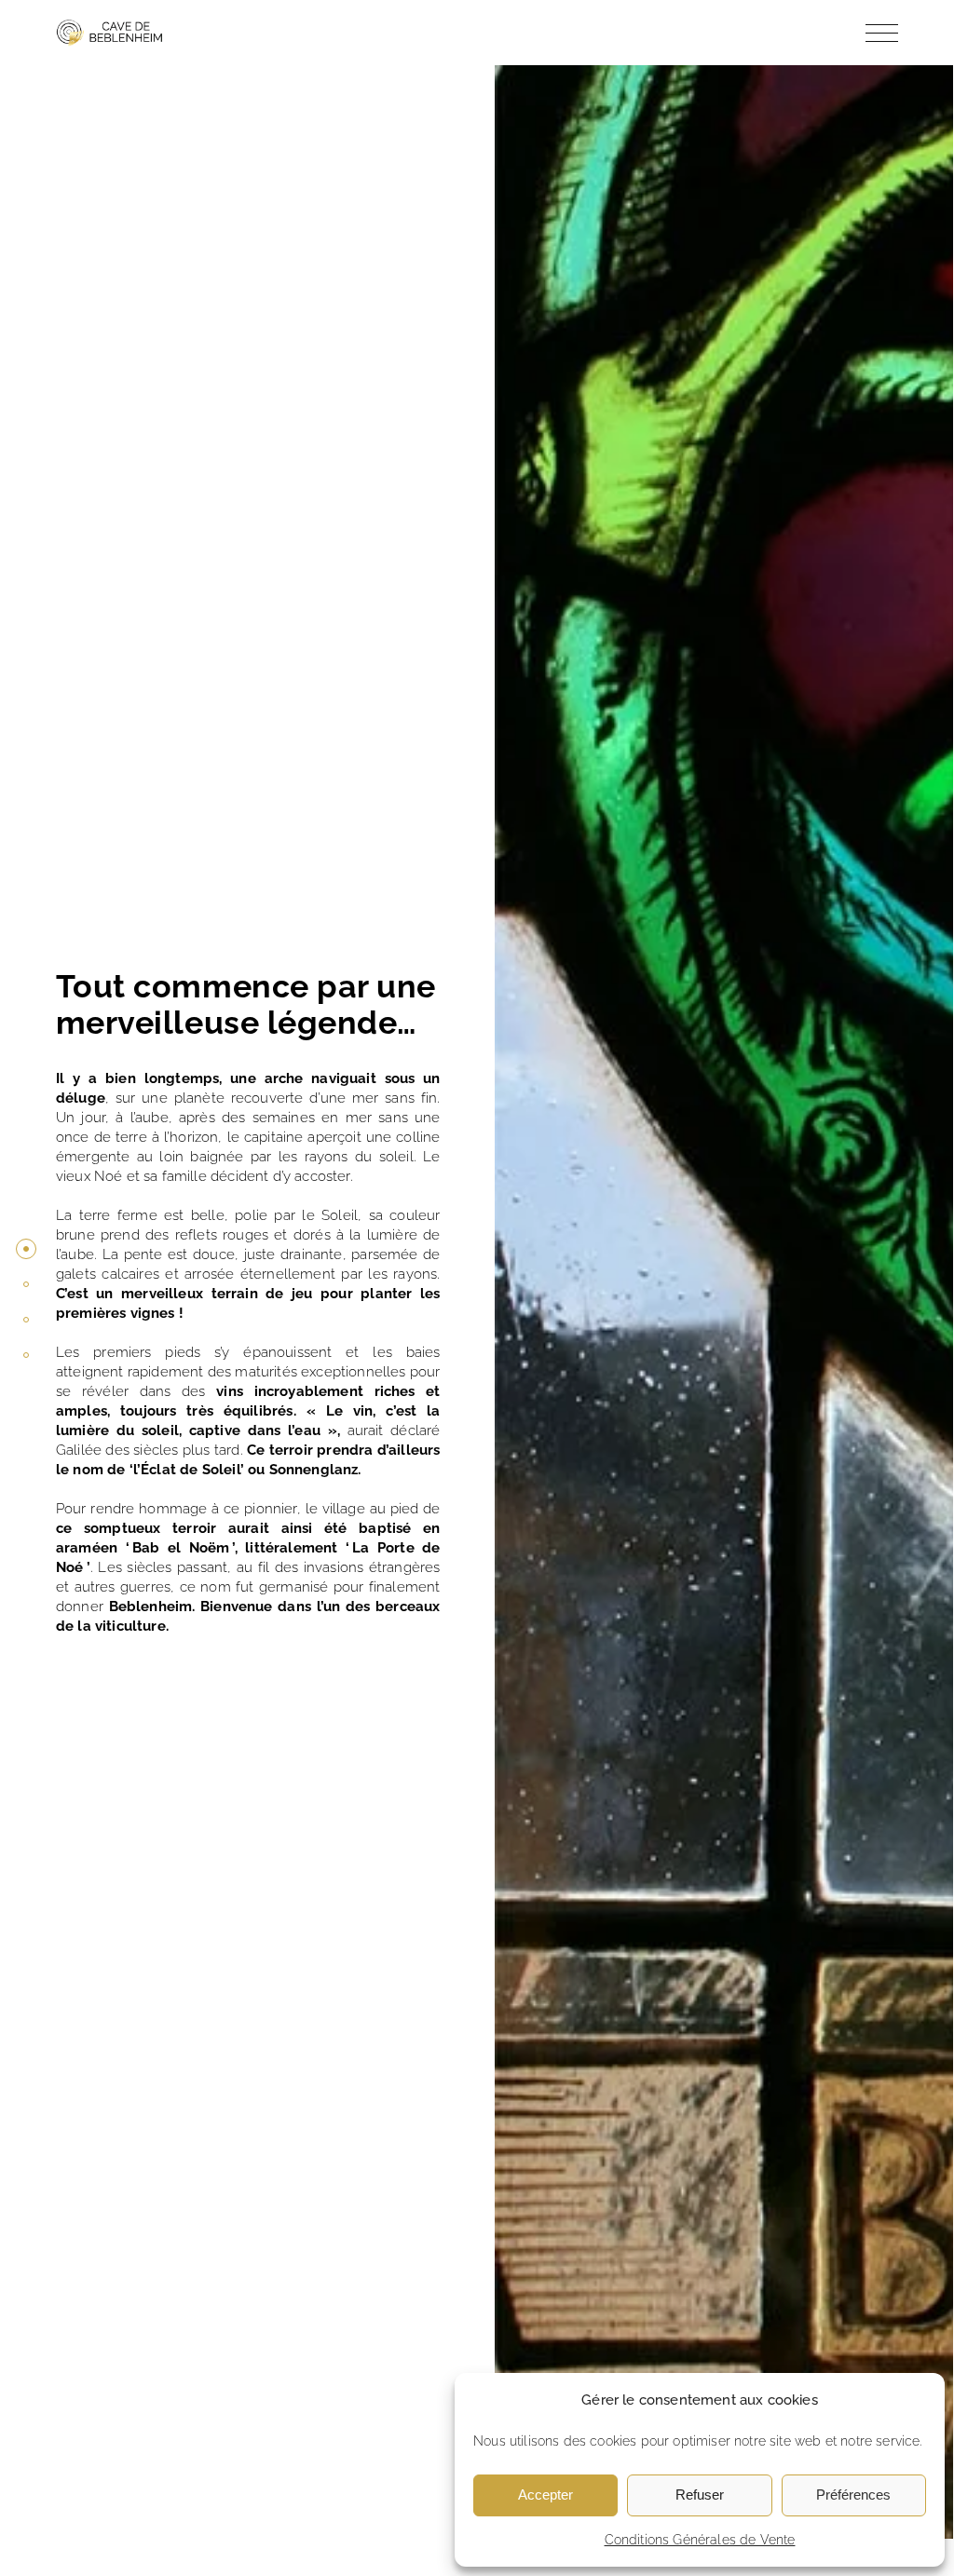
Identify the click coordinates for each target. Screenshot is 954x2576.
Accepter (545, 2495)
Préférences (853, 2495)
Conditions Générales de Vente (700, 2540)
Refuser (700, 2495)
